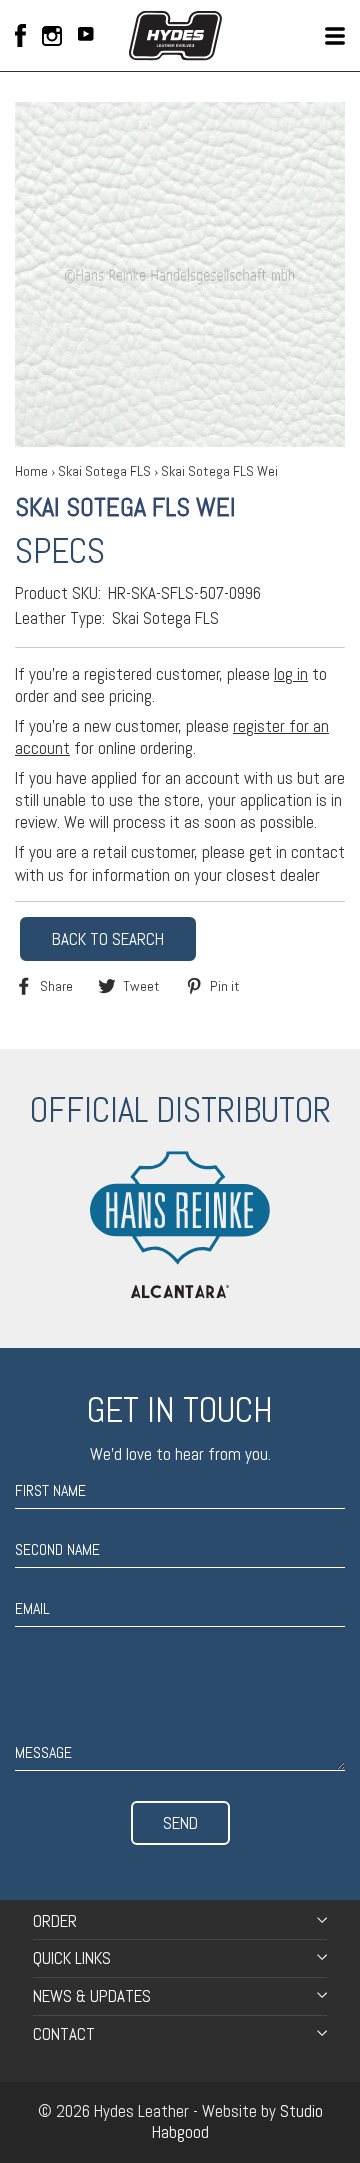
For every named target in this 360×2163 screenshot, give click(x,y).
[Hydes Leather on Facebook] (20, 35)
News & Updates (92, 1996)
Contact (64, 2034)
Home (31, 471)
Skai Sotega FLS (104, 471)
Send (180, 1823)
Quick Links (72, 1958)
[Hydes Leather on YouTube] (86, 36)
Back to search (108, 939)
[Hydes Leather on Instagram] (52, 36)
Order (55, 1921)
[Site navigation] (335, 36)
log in (291, 674)
